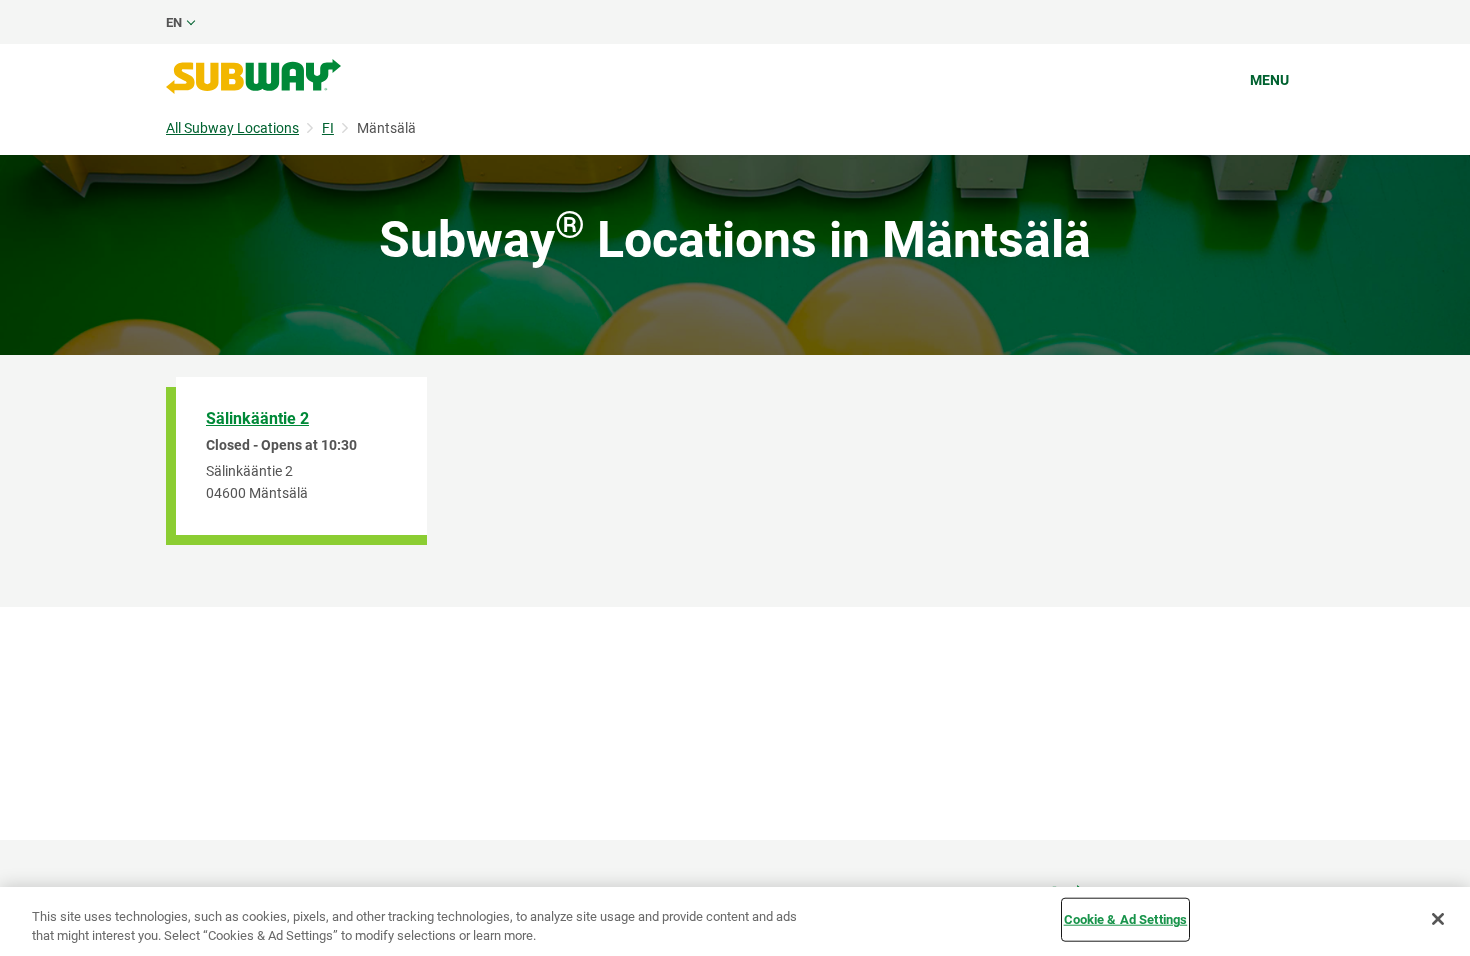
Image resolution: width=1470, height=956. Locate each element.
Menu (1269, 80)
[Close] (1438, 919)
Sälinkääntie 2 (257, 418)
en (174, 22)
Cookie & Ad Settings (1126, 919)
